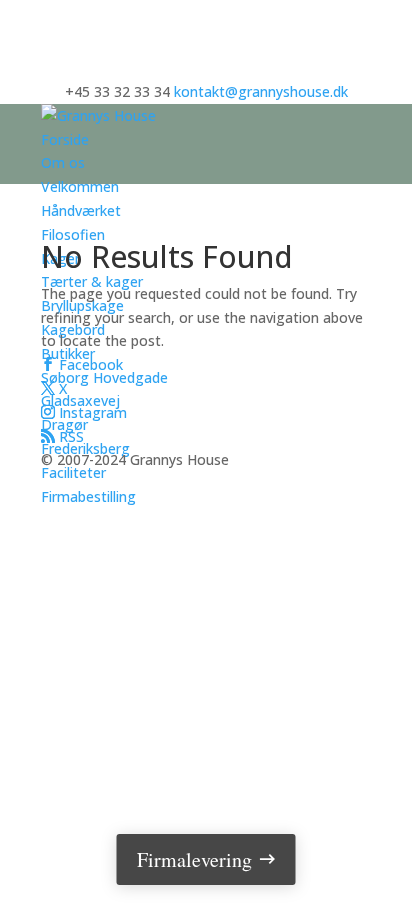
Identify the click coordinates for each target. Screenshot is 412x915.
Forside (65, 139)
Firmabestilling (88, 496)
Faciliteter (73, 472)
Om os (63, 162)
